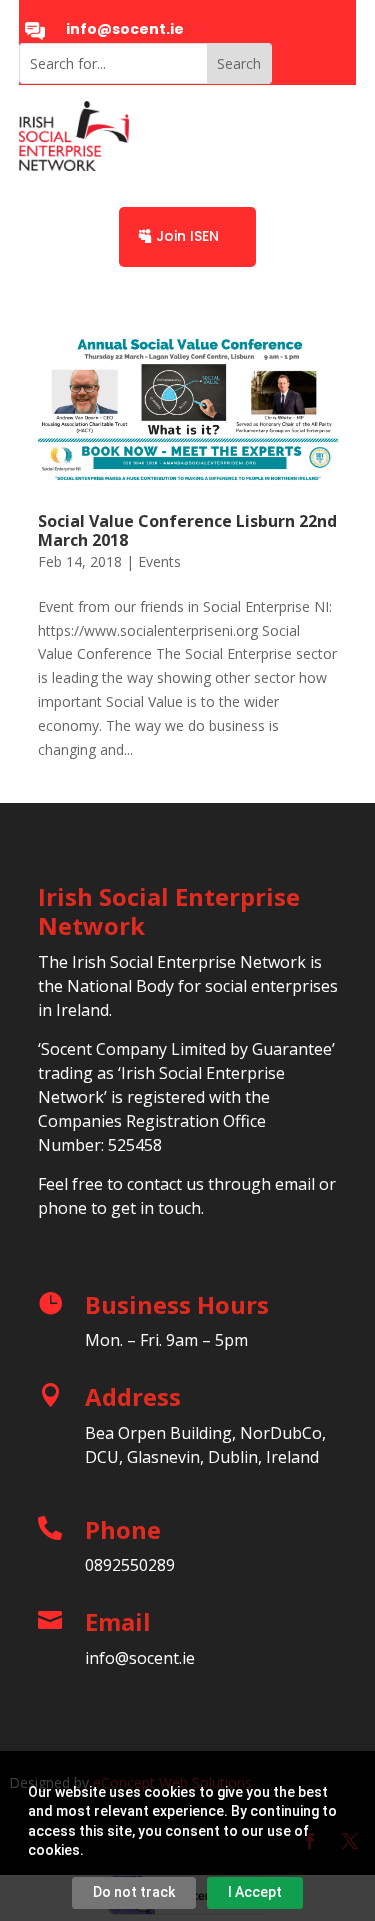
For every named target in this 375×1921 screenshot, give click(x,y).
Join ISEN (187, 236)
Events (159, 561)
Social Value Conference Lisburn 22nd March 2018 (187, 530)
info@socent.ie (125, 29)
